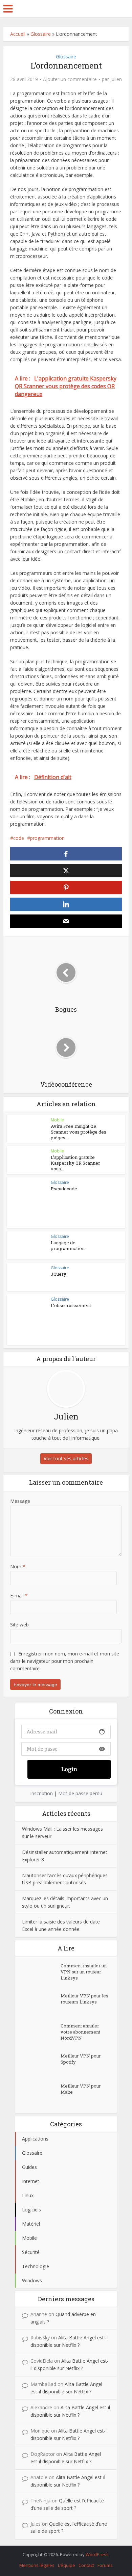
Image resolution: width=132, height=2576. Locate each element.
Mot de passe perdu (80, 1793)
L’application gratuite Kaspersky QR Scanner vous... (75, 1163)
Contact (86, 2565)
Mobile (57, 1120)
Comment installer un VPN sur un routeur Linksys (84, 1972)
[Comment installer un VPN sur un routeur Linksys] (41, 1974)
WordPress (97, 2554)
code (19, 838)
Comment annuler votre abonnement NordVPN (80, 2032)
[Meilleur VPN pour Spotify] (41, 2064)
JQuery (59, 1274)
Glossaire (41, 34)
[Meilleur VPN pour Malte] (41, 2094)
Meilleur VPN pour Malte (81, 2089)
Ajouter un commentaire (70, 79)
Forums (105, 2565)
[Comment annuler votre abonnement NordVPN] (41, 2034)
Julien (116, 79)
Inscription (41, 1793)
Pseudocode (64, 1189)
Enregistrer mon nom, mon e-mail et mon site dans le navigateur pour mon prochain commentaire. (65, 1661)
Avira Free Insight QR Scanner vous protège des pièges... (79, 1132)
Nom (18, 1566)
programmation (47, 838)
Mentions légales (37, 2565)
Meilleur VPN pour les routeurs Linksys (84, 1999)
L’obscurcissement (71, 1305)
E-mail (19, 1596)
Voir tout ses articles (66, 1458)
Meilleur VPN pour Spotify (81, 2059)
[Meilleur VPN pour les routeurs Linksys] (41, 2004)
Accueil (18, 34)
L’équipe (67, 2565)
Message (20, 1501)
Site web (19, 1625)
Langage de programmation (68, 1245)
